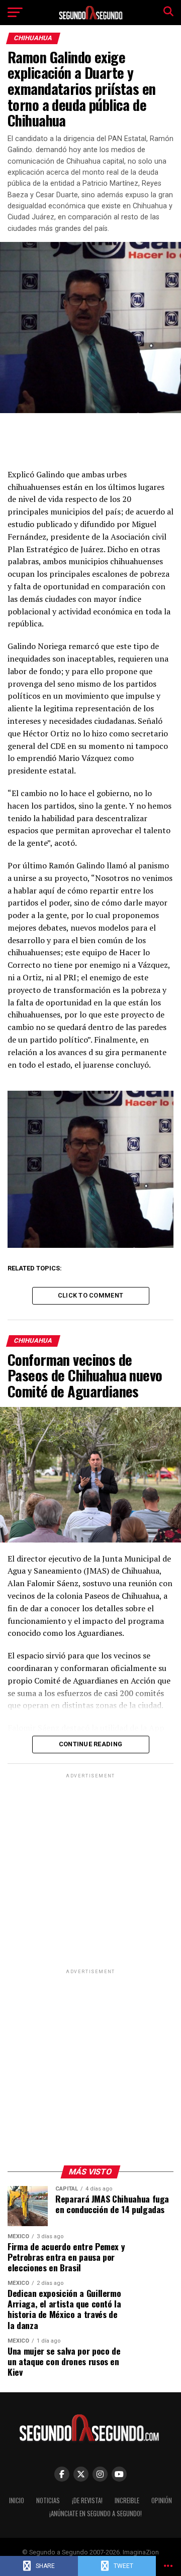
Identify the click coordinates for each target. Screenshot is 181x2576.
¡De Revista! (87, 2500)
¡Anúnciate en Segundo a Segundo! (96, 2514)
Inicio (17, 2500)
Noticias (48, 2500)
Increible (127, 2500)
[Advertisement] (90, 1871)
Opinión (162, 2500)
